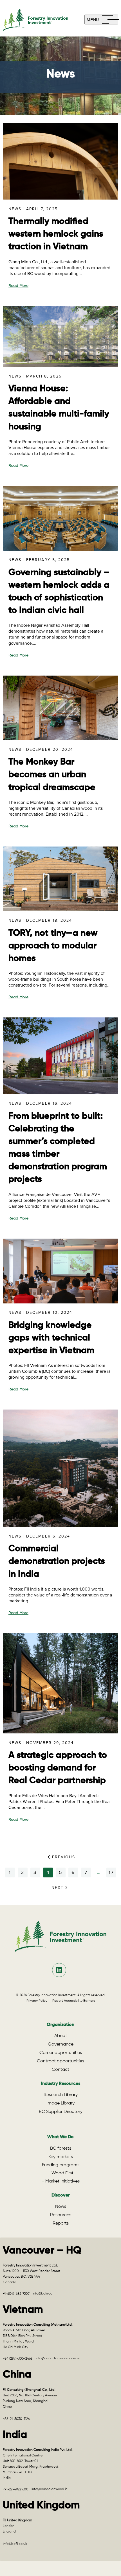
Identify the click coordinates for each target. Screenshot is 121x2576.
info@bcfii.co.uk (15, 2544)
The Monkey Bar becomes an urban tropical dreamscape (52, 775)
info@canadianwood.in (50, 2489)
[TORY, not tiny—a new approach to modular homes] (60, 909)
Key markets (61, 2157)
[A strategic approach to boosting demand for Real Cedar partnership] (60, 1731)
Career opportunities (61, 2053)
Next (58, 1888)
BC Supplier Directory (61, 2112)
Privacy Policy (38, 2001)
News (15, 209)
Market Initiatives (62, 2181)
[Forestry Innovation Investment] (44, 20)
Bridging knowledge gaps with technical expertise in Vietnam (51, 1338)
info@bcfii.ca (43, 2294)
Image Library (60, 2103)
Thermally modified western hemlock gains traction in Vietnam (56, 234)
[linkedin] (59, 1970)
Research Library (61, 2095)
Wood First (62, 2173)
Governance (61, 2044)
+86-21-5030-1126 (16, 2419)
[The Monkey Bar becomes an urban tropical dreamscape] (60, 737)
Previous (64, 1857)
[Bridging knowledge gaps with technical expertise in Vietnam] (60, 1301)
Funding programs (61, 2165)
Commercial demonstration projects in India (57, 1561)
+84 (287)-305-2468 (18, 2359)
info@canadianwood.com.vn (58, 2358)
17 (111, 1872)
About (61, 2036)
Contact (60, 2070)
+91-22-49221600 (16, 2490)
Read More (18, 286)
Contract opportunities (60, 2061)
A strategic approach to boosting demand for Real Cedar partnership (58, 1768)
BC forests (61, 2149)
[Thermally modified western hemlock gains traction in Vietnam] (60, 197)
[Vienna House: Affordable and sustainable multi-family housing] (60, 364)
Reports (61, 2223)
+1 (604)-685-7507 (16, 2294)
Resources (61, 2215)
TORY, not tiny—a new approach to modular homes (53, 946)
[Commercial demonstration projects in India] (60, 1524)
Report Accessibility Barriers (74, 2001)
